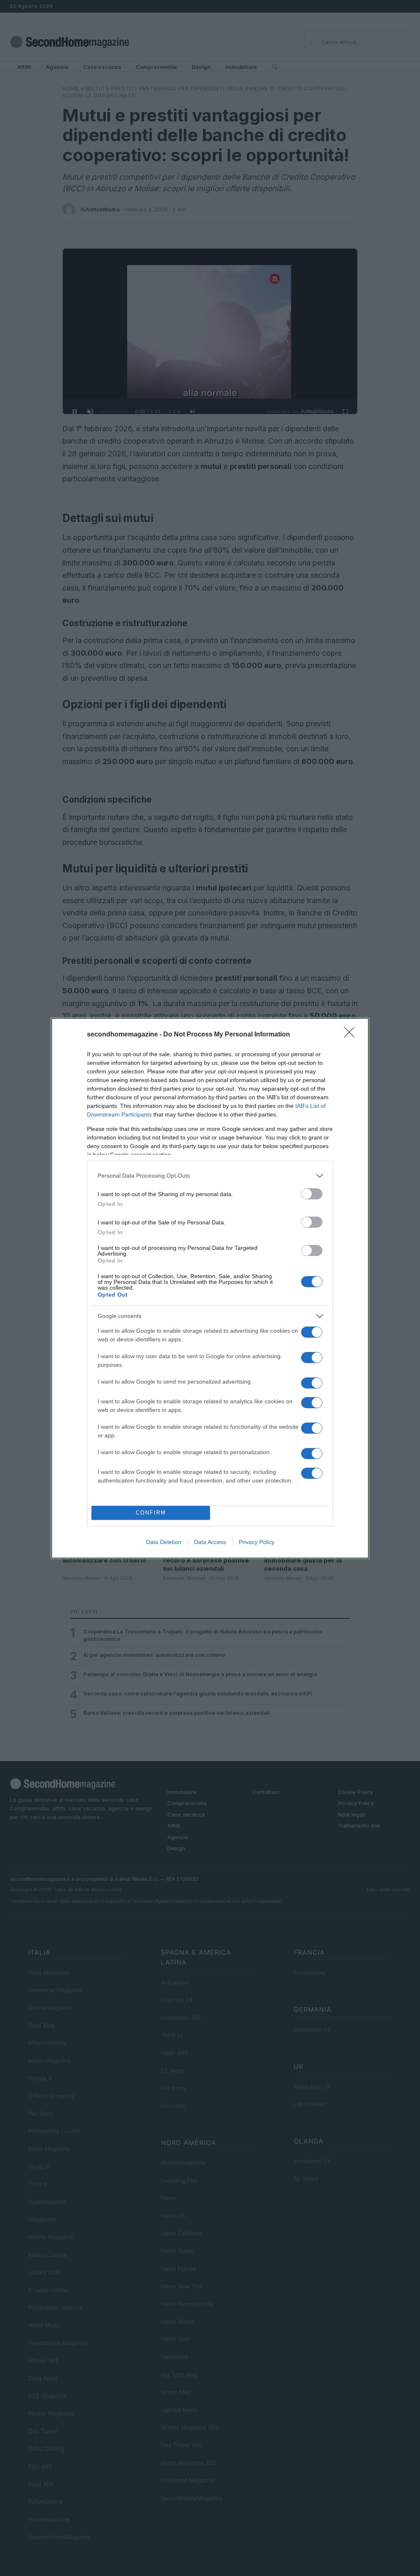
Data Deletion (164, 1542)
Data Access (210, 1542)
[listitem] (210, 1176)
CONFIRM (151, 1513)
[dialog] (210, 1288)
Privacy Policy (257, 1542)
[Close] (352, 1035)
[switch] (312, 1194)
